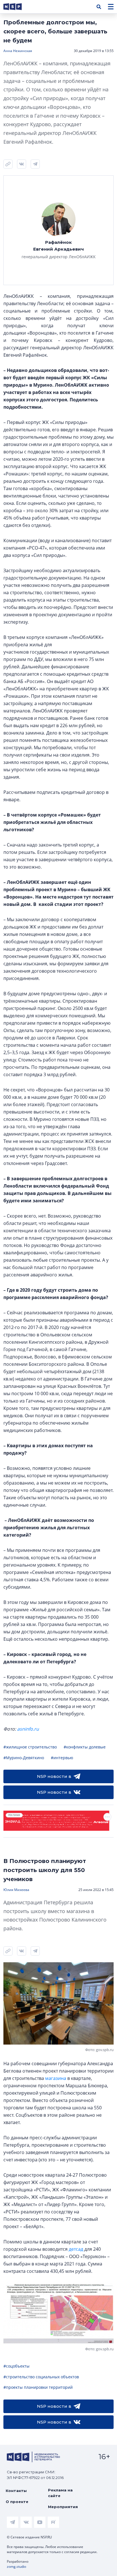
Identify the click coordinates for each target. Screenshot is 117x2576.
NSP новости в (54, 1776)
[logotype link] (17, 7)
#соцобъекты (16, 2366)
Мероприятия (63, 2507)
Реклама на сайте (60, 2493)
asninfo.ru (28, 1729)
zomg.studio (16, 2567)
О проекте (17, 2502)
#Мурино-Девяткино (24, 1758)
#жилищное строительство (30, 1747)
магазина (56, 2078)
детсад (76, 2249)
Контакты (16, 2491)
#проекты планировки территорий (38, 2387)
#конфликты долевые (85, 1747)
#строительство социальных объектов (41, 2377)
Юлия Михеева (16, 1890)
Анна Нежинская (18, 51)
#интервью (62, 1758)
